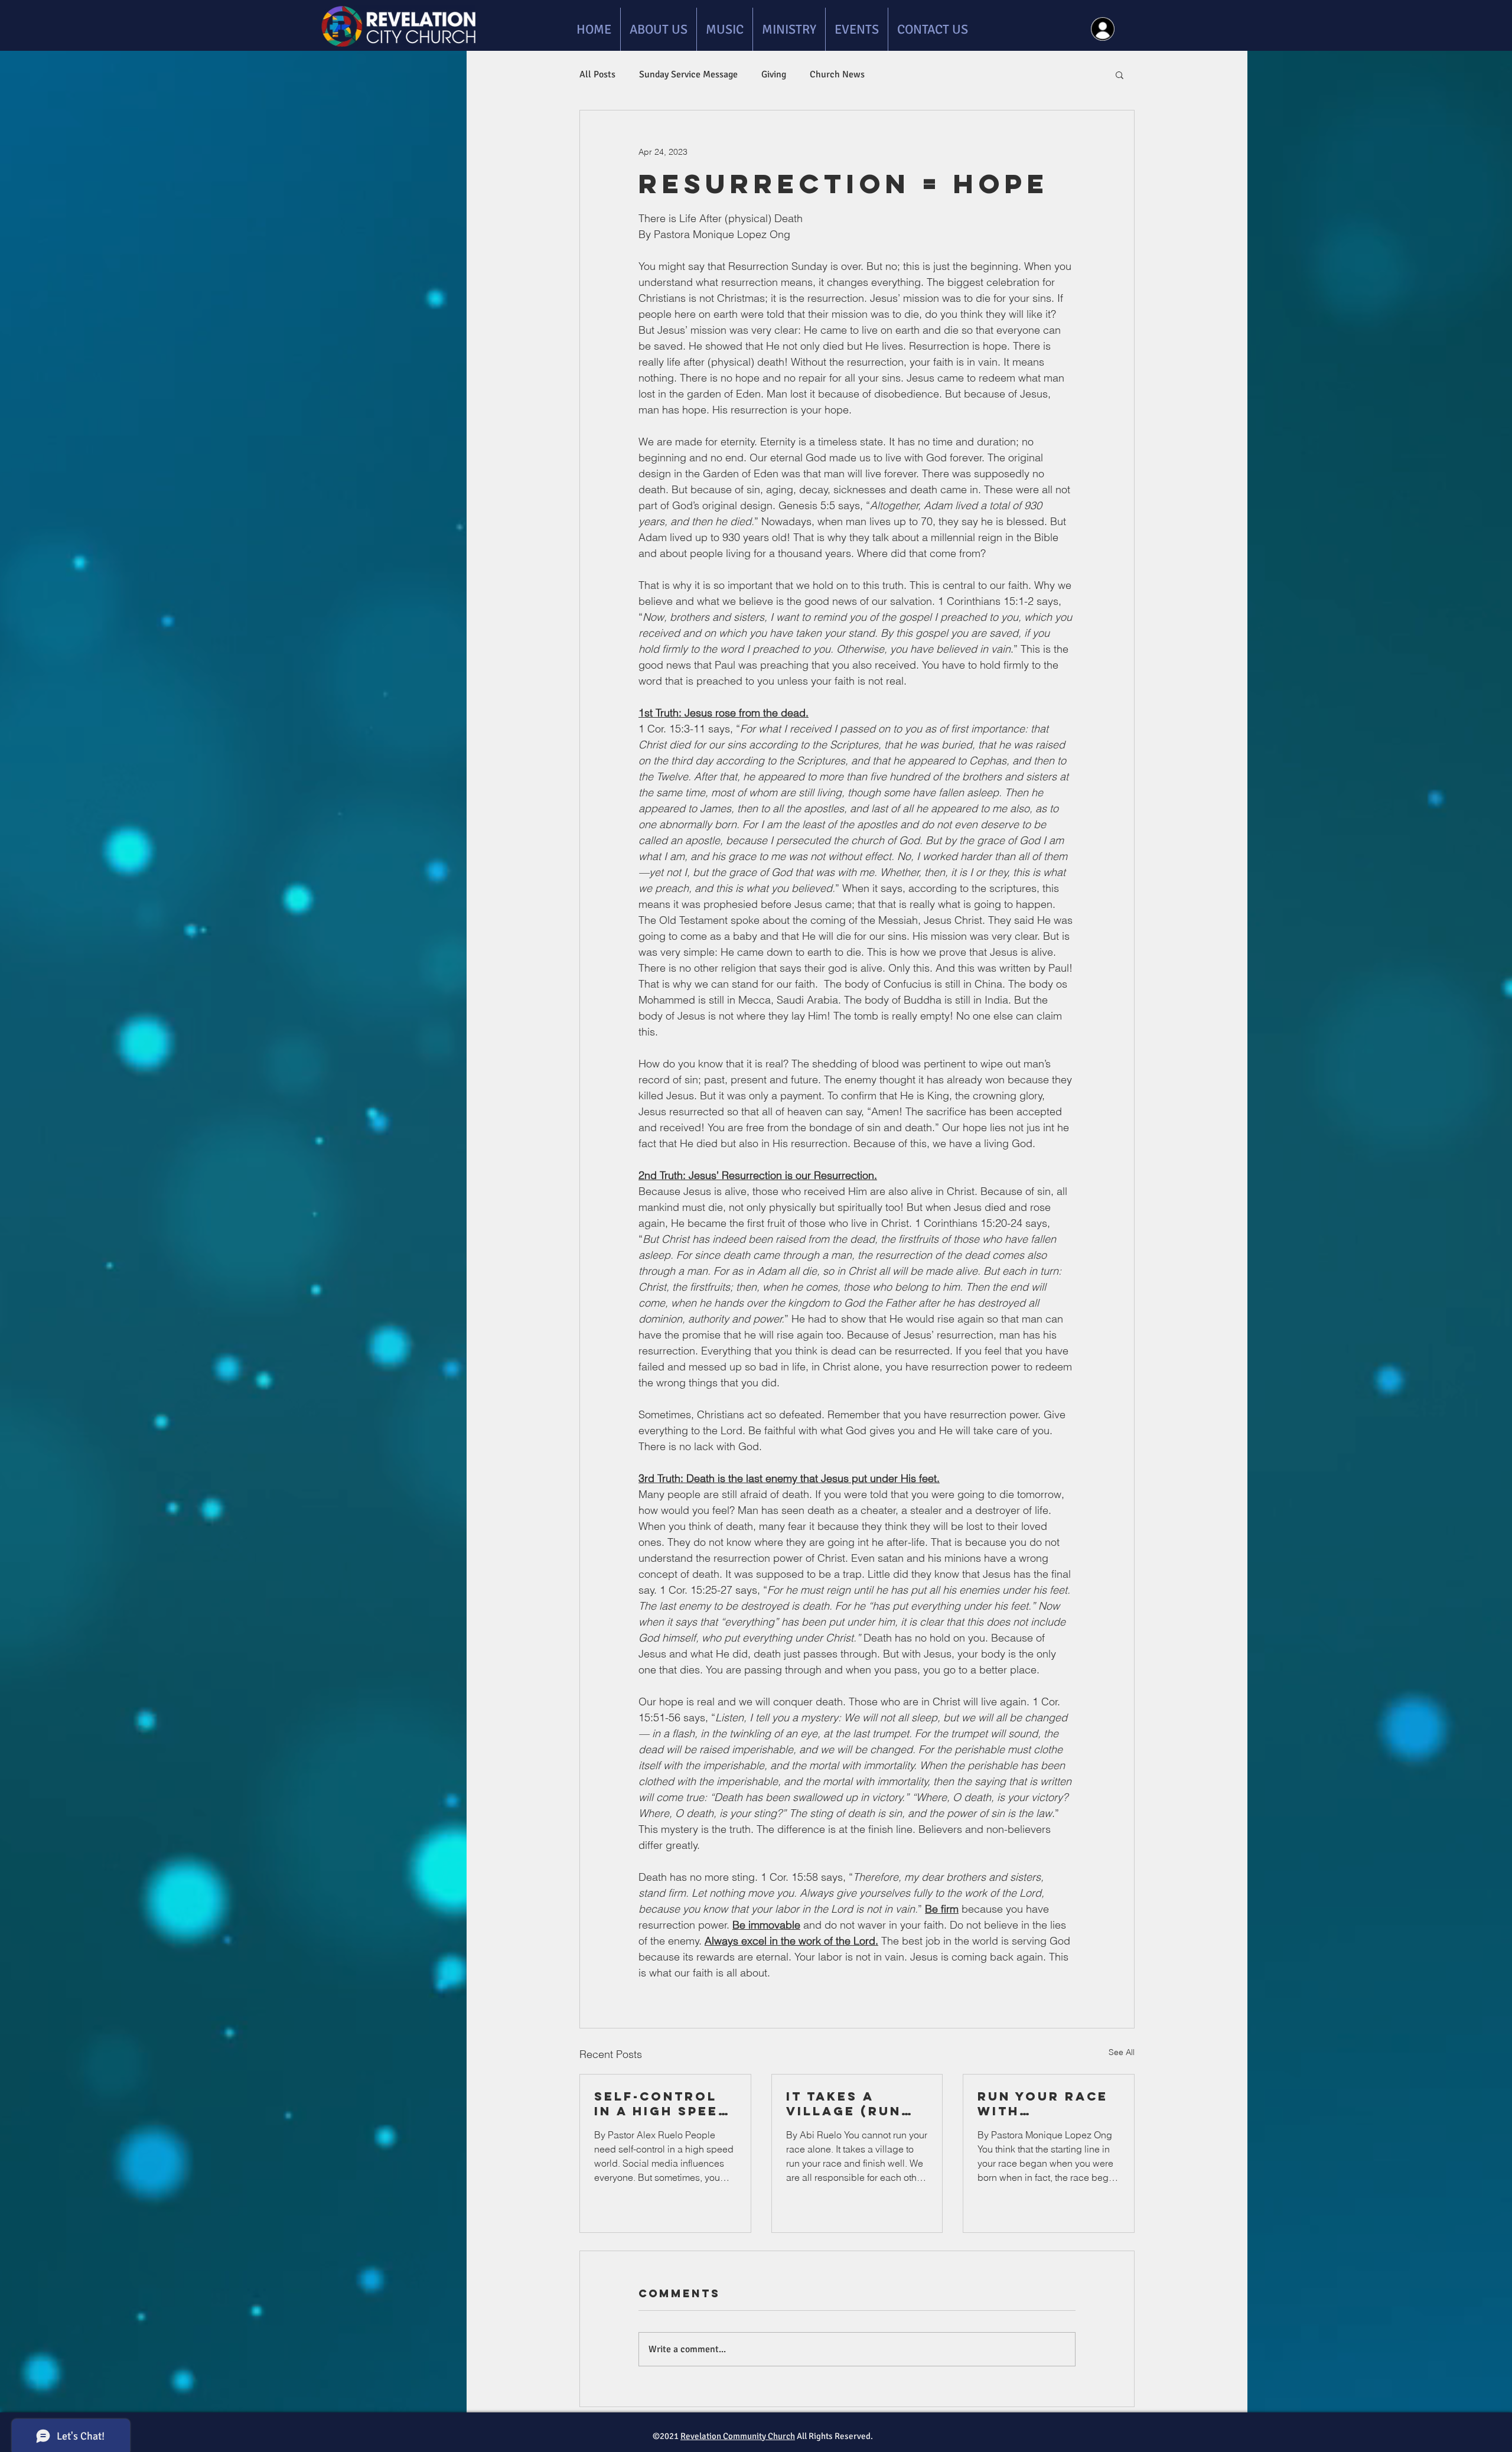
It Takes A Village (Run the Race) (844, 2103)
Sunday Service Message (688, 74)
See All (1122, 2052)
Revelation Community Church (738, 2436)
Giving (774, 74)
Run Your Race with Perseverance (1043, 2103)
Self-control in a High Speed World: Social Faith (662, 2103)
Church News (837, 74)
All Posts (597, 74)
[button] (1120, 74)
